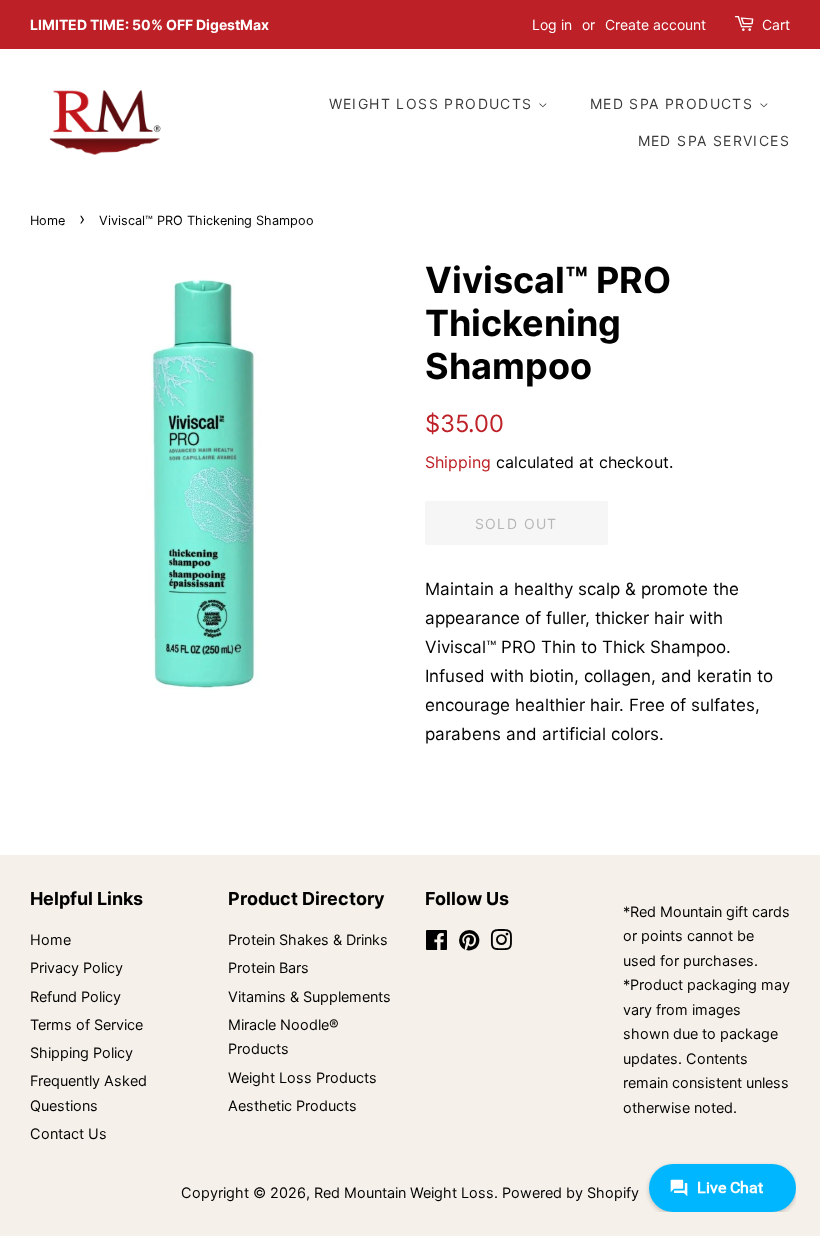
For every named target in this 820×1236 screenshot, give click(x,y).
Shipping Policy (81, 1052)
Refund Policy (75, 996)
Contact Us (68, 1133)
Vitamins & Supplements (309, 996)
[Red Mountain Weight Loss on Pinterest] (469, 943)
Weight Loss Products (433, 103)
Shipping (458, 462)
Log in (552, 24)
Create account (655, 24)
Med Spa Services (714, 140)
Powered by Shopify (570, 1192)
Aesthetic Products (292, 1105)
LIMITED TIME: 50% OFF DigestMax (149, 24)
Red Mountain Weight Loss (404, 1192)
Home (47, 220)
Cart (776, 24)
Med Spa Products (674, 103)
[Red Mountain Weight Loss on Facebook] (436, 943)
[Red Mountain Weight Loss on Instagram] (501, 943)
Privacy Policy (76, 967)
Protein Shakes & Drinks (308, 939)
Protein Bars (268, 967)
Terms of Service (86, 1024)
